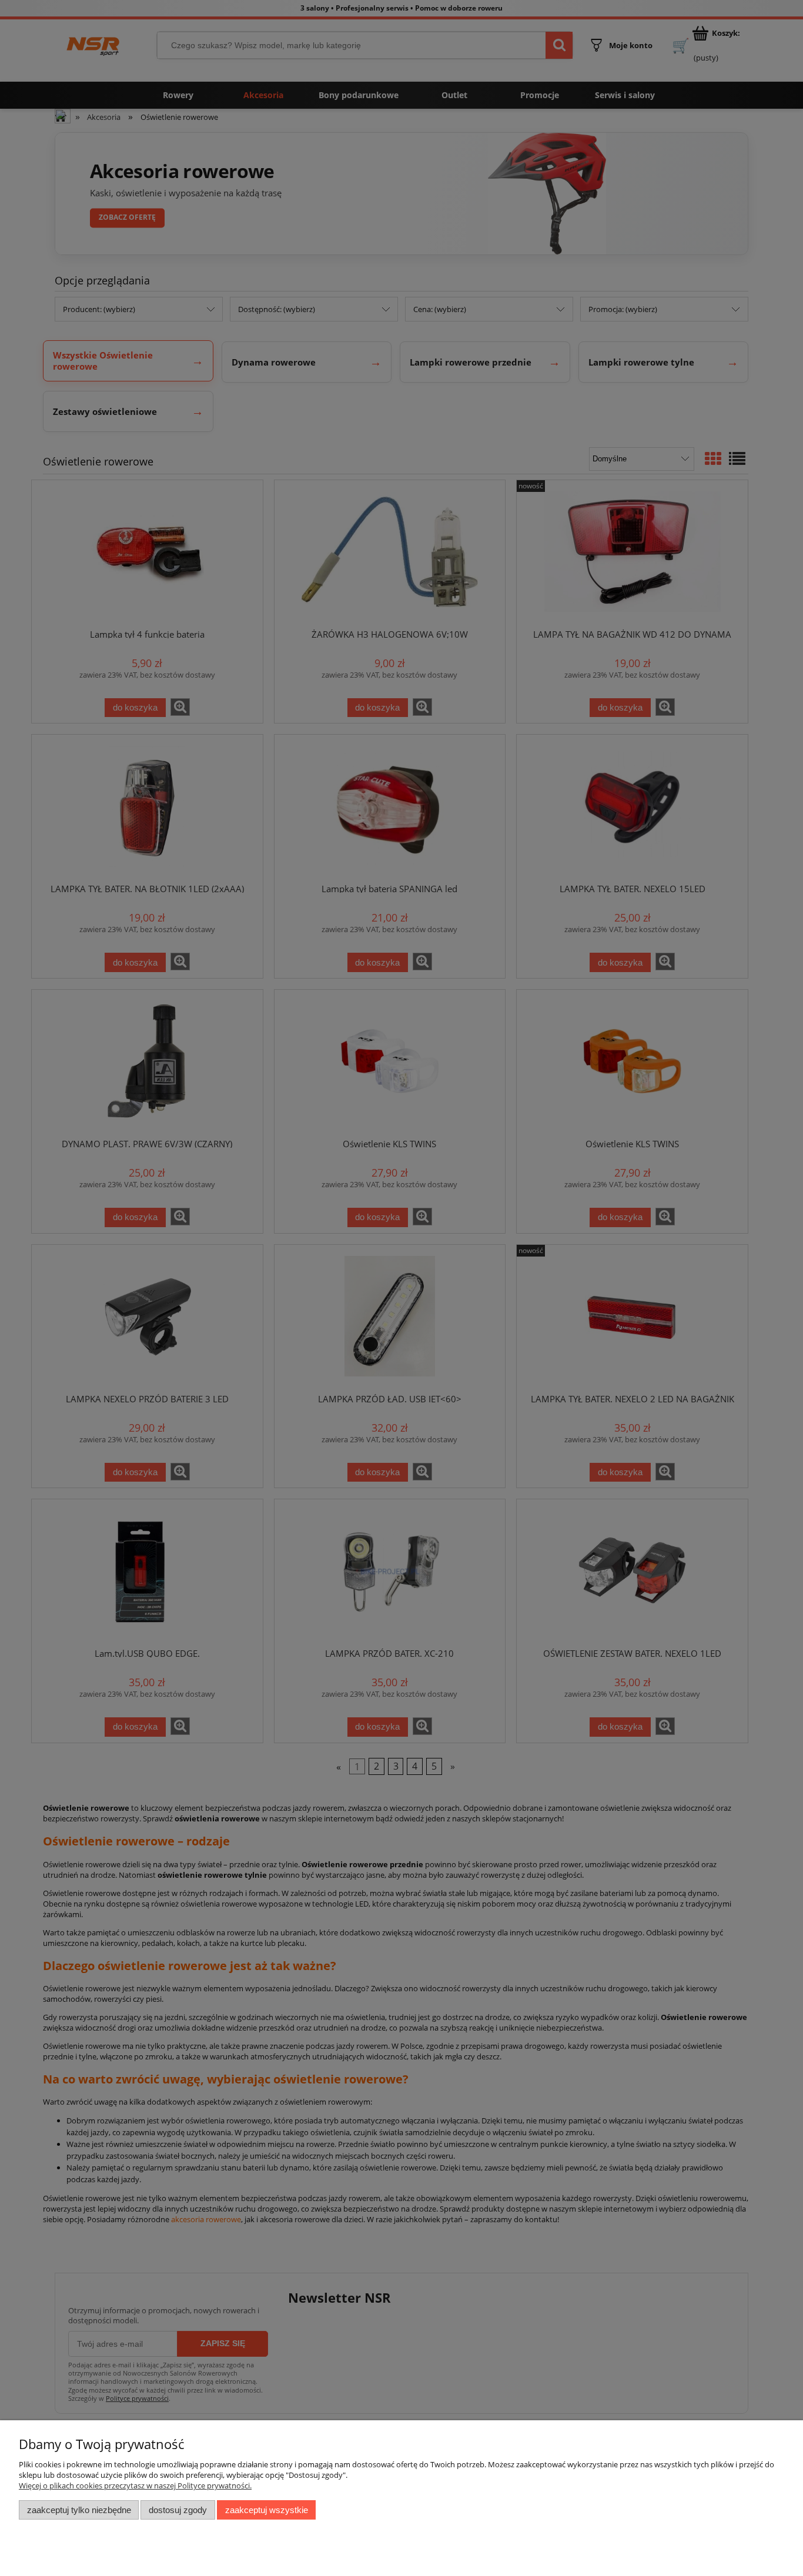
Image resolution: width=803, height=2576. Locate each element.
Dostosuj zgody (178, 2510)
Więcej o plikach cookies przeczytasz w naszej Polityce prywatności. (135, 2485)
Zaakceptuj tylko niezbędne (79, 2510)
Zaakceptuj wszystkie (267, 2510)
